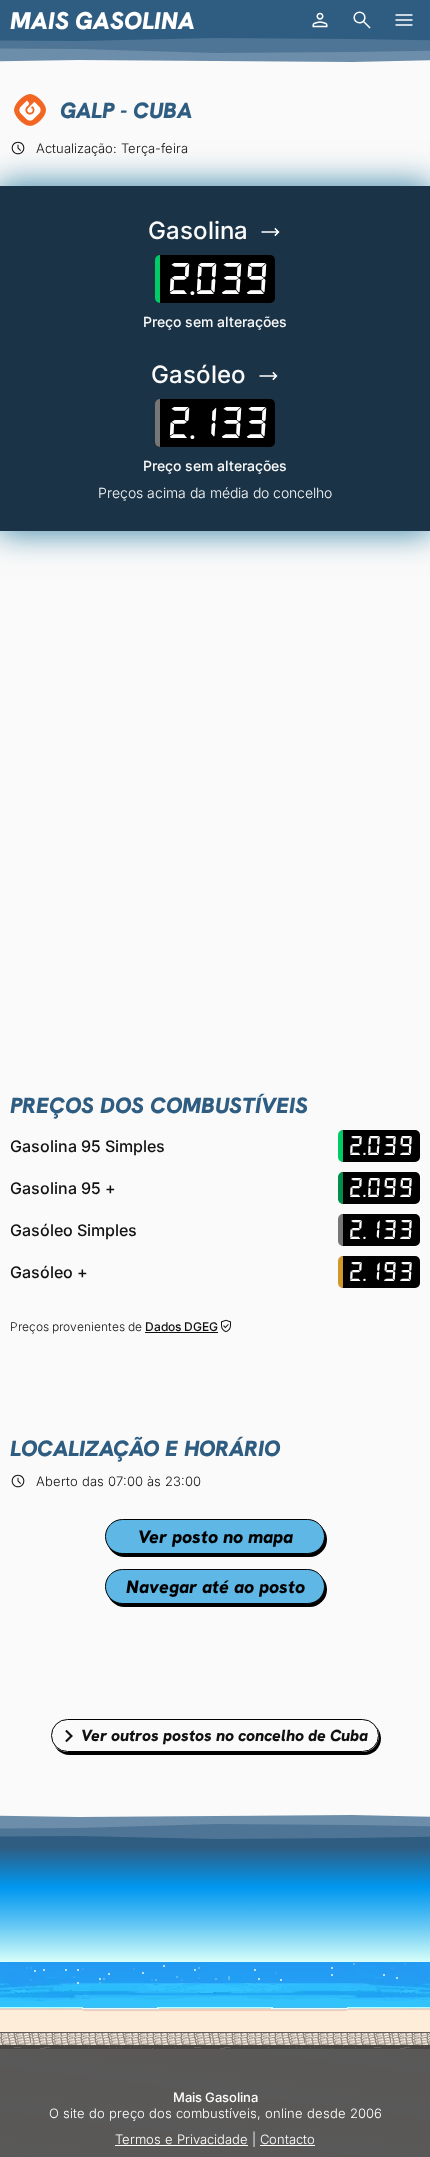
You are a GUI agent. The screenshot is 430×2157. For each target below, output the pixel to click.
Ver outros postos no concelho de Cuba (224, 1735)
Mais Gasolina (102, 20)
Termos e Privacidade (181, 2139)
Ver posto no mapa (215, 1536)
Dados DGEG (181, 1326)
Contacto (287, 2139)
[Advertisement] (215, 776)
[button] (320, 20)
